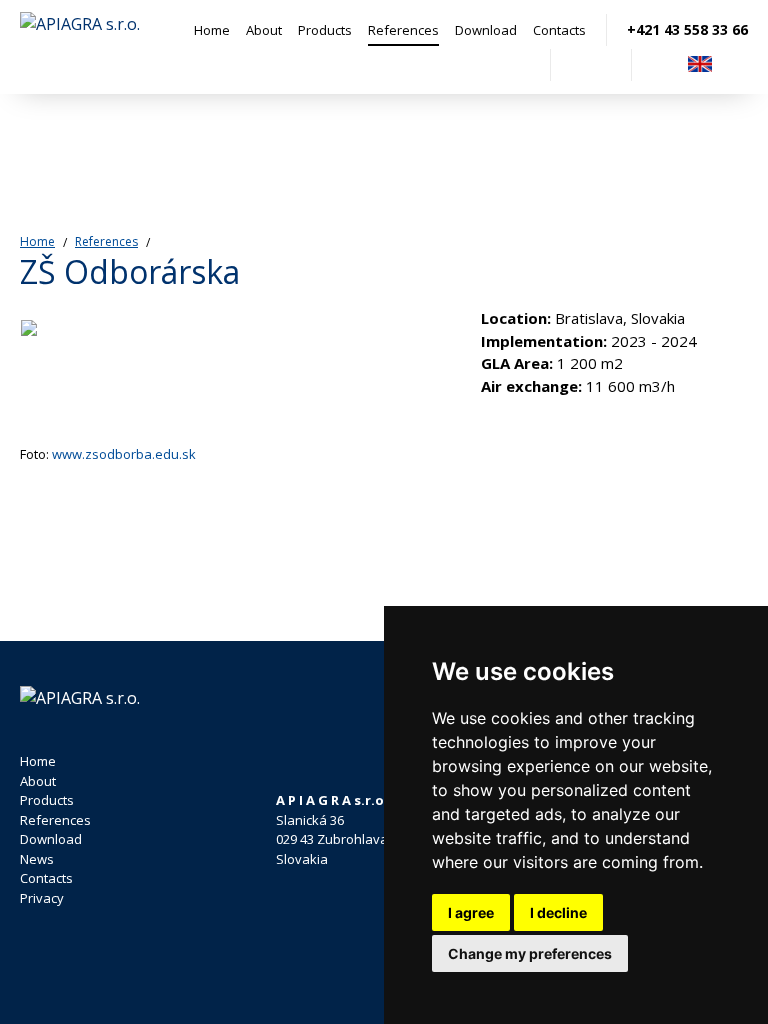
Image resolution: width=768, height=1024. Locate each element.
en (700, 65)
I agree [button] (471, 912)
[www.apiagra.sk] (80, 47)
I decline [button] (558, 912)
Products (325, 30)
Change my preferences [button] (530, 953)
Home (212, 30)
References (403, 30)
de (736, 65)
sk (664, 65)
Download (486, 30)
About (264, 30)
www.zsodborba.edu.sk (124, 454)
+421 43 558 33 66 (687, 29)
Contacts (559, 30)
